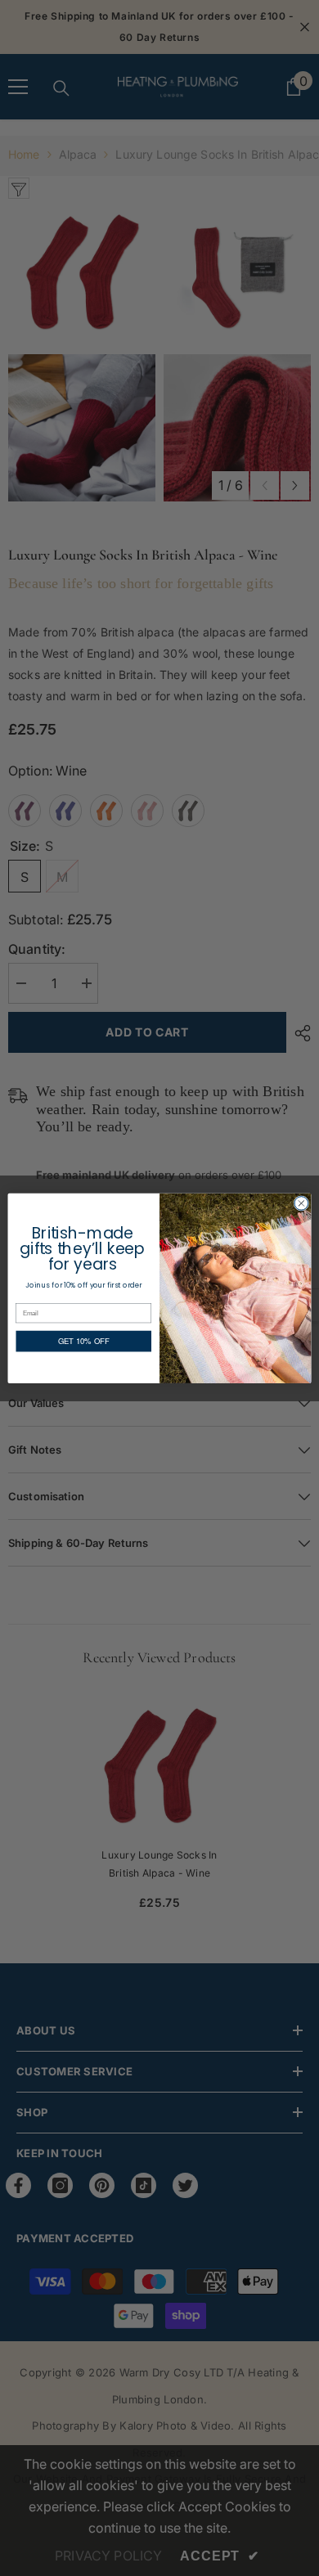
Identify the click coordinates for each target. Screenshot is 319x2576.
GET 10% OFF (84, 1341)
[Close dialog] (301, 1203)
